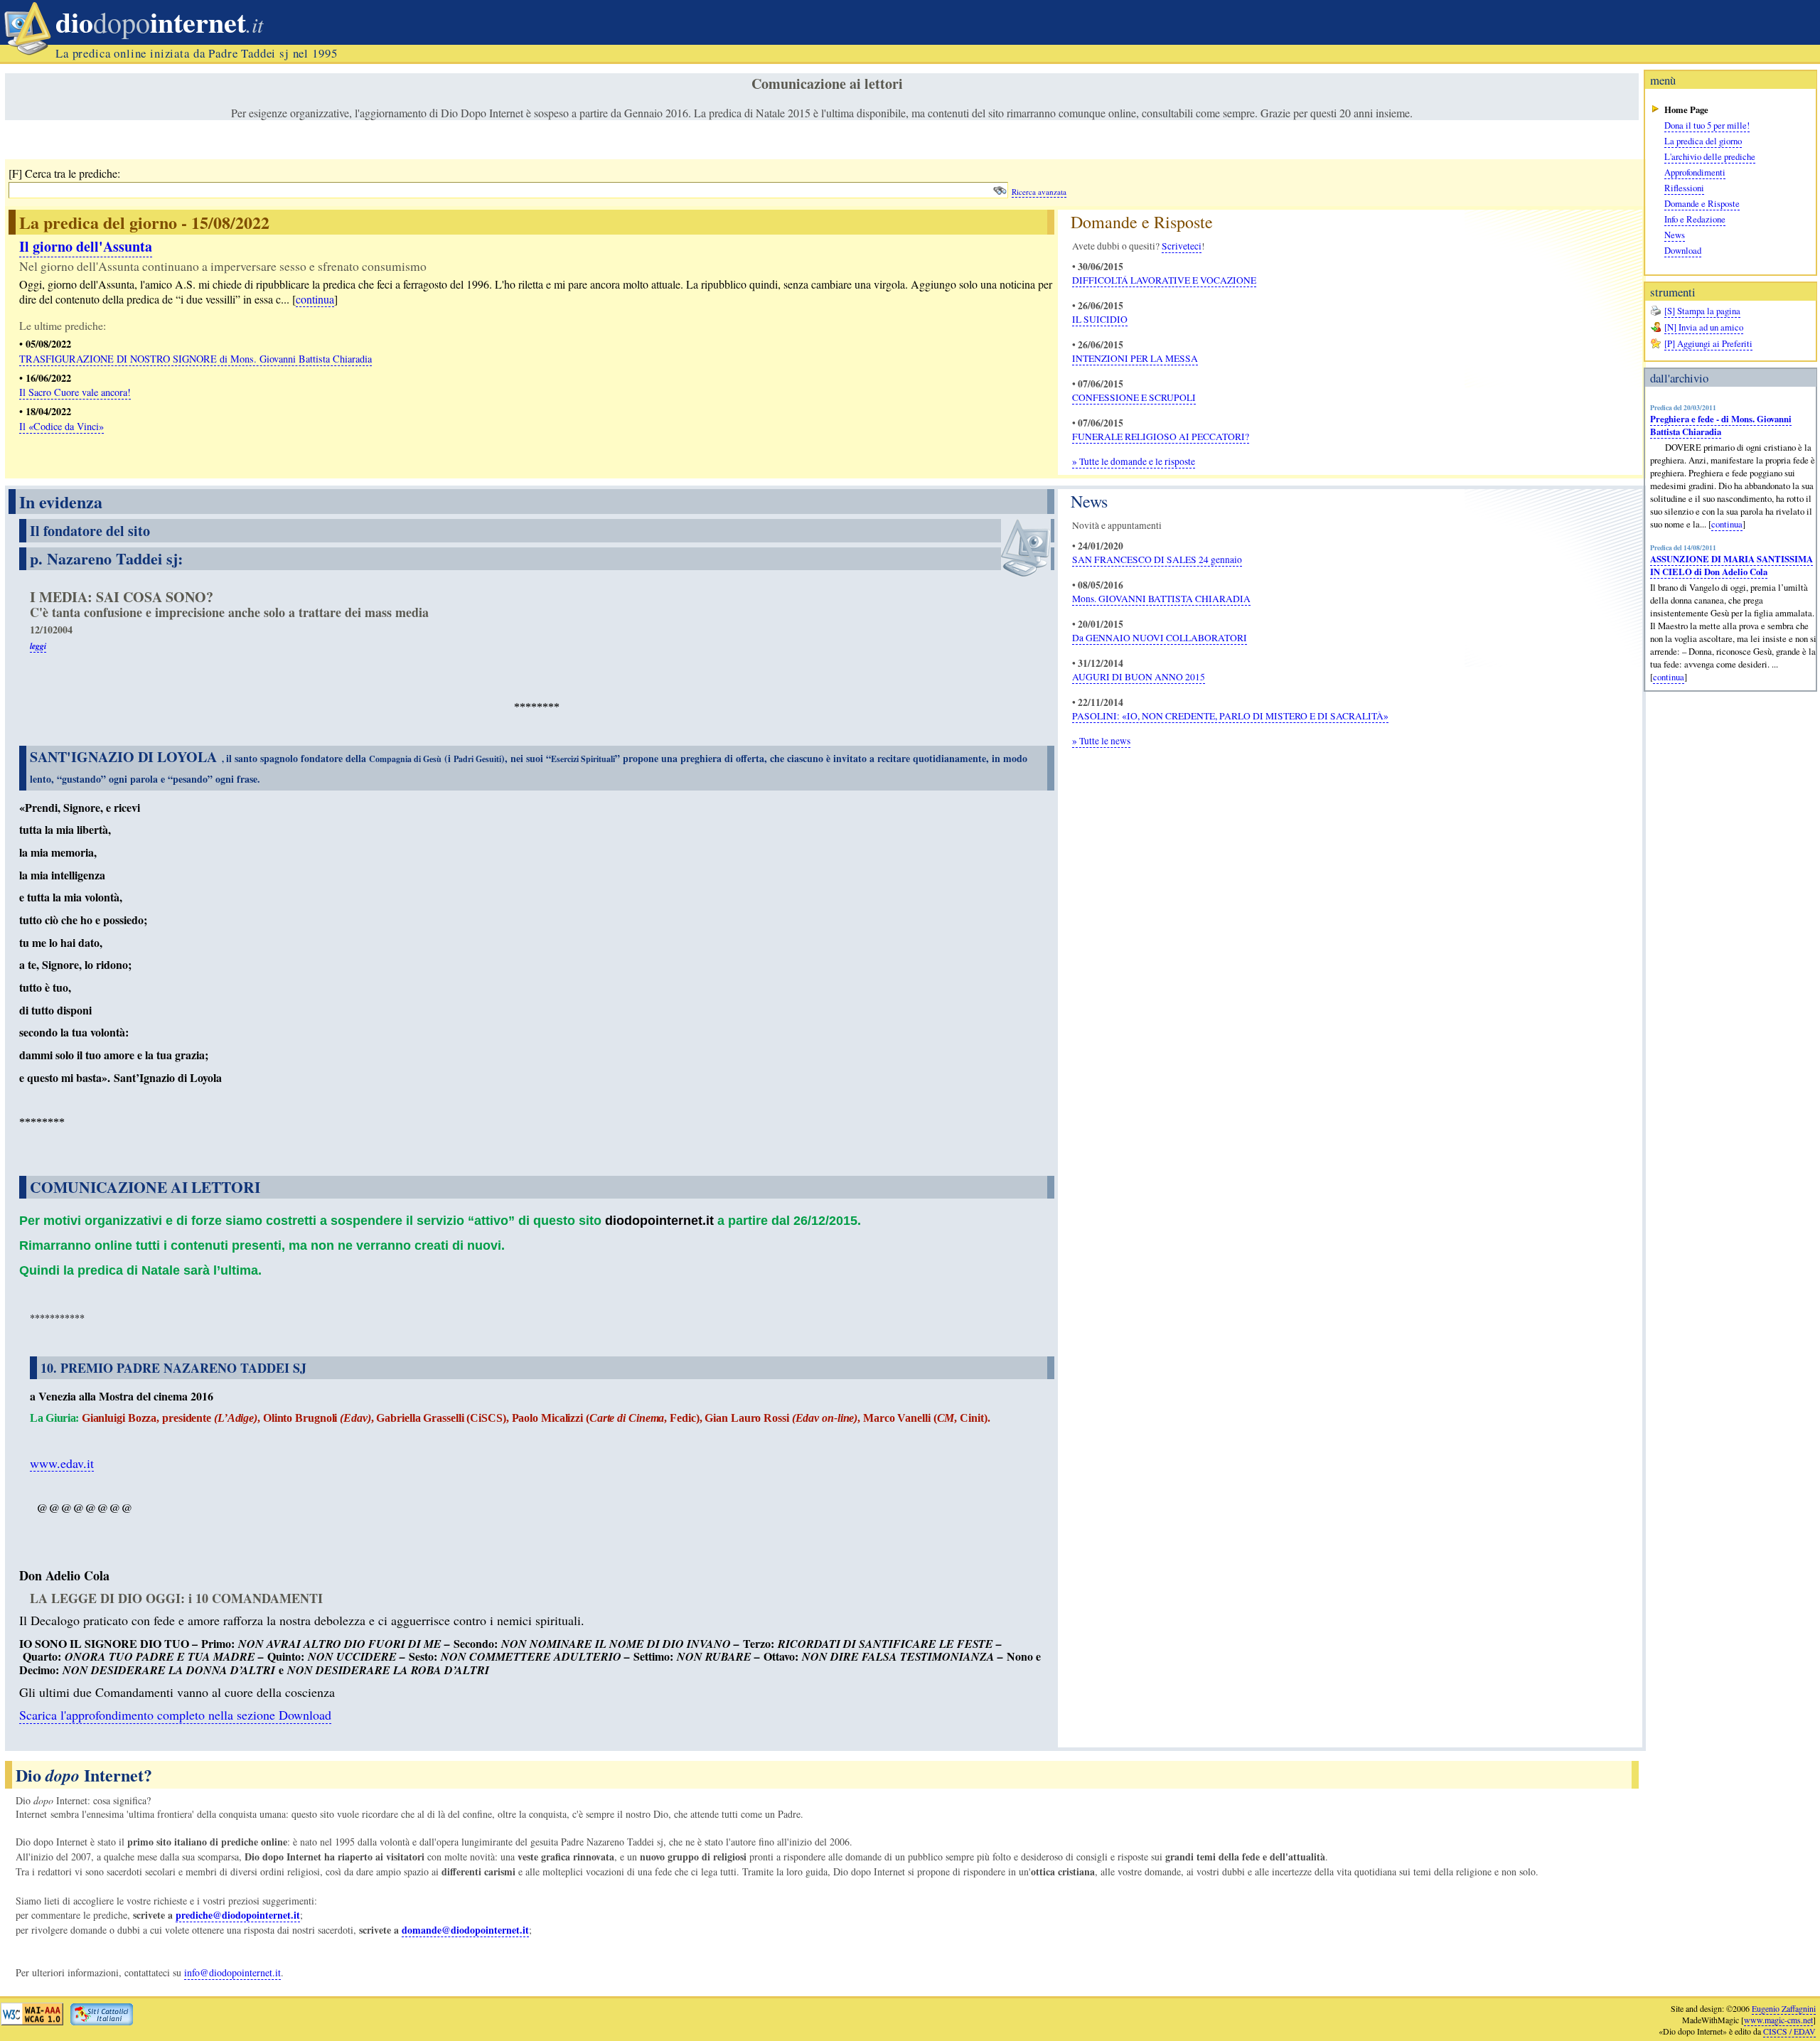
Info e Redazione (1695, 219)
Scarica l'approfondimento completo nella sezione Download (175, 1715)
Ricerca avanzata (1039, 192)
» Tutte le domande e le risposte (1134, 461)
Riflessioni (1684, 188)
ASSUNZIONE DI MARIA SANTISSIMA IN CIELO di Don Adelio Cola (1731, 565)
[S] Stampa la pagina (1702, 311)
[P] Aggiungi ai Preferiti (1708, 343)
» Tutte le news (1101, 741)
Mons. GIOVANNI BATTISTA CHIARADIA (1161, 599)
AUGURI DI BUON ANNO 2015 (1139, 677)
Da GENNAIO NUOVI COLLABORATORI (1160, 638)
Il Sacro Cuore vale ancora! (75, 392)
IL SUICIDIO (1100, 319)
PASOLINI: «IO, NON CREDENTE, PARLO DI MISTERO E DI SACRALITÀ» (1230, 716)
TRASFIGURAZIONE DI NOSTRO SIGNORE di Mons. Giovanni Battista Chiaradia (196, 359)
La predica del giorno (1703, 141)
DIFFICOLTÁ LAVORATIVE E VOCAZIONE (1164, 280)
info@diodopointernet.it (232, 1972)
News (1675, 235)
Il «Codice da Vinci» (61, 426)
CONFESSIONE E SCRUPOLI (1134, 397)
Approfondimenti (1695, 172)
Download (1683, 250)
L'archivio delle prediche (1710, 156)
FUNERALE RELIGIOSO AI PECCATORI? (1161, 436)
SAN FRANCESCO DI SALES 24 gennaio (1157, 559)
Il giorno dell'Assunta (86, 246)
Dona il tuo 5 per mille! (1707, 125)
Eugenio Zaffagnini (1784, 2008)
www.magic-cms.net (1778, 2020)
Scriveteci (1182, 246)
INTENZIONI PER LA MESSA (1135, 358)
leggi (38, 646)
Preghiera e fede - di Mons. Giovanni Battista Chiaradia (1721, 425)
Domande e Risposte (1702, 203)
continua (1727, 524)
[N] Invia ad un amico (1704, 327)
